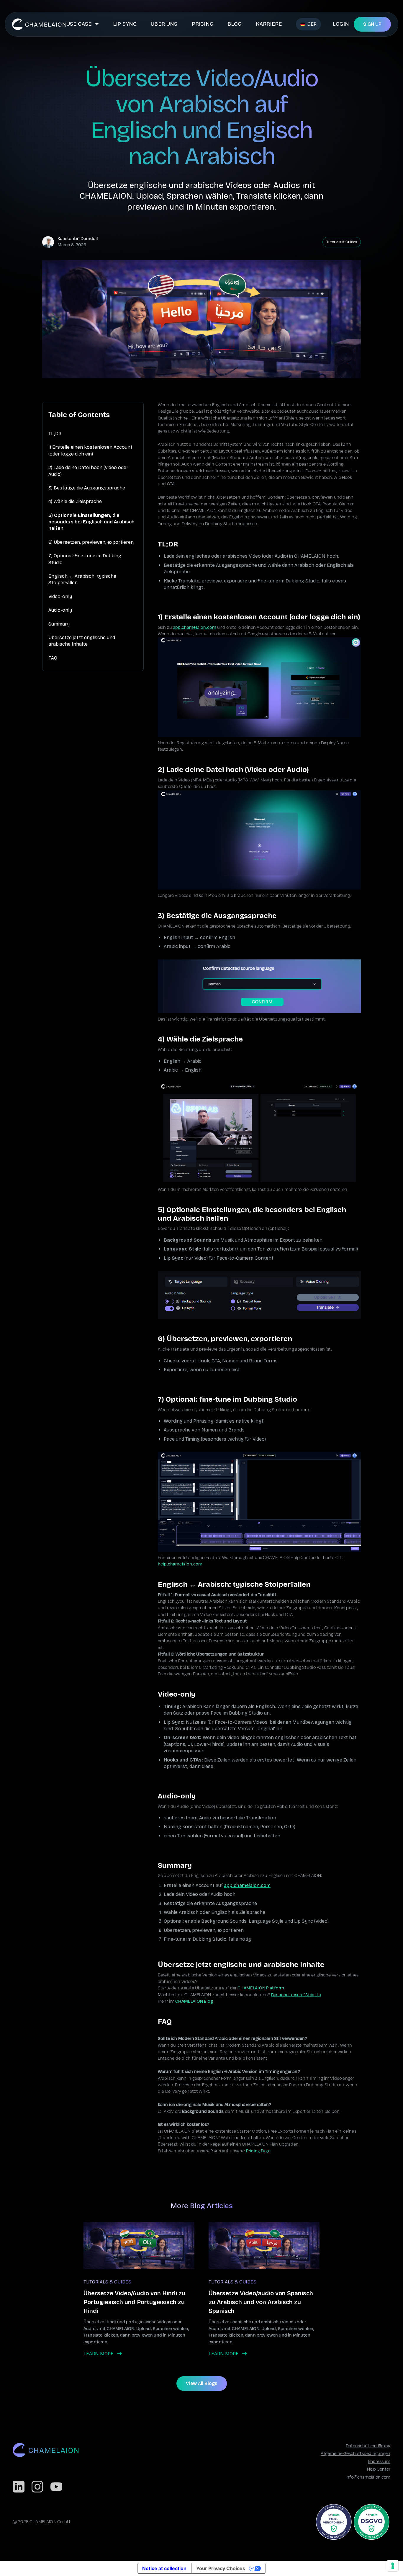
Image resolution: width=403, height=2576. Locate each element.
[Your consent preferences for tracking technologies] (393, 2566)
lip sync (125, 24)
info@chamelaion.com (368, 2477)
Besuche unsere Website (296, 1995)
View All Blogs (202, 2383)
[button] (83, 24)
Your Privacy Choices (221, 2568)
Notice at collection (164, 2568)
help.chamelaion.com (180, 1564)
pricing (203, 24)
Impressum (379, 2462)
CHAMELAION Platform (261, 1988)
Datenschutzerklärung (368, 2446)
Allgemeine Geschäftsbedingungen (356, 2454)
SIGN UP (372, 24)
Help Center (379, 2469)
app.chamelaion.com (195, 627)
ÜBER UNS (164, 24)
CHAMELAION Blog (194, 2001)
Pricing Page (258, 2151)
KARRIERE (269, 24)
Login (341, 24)
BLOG (235, 24)
